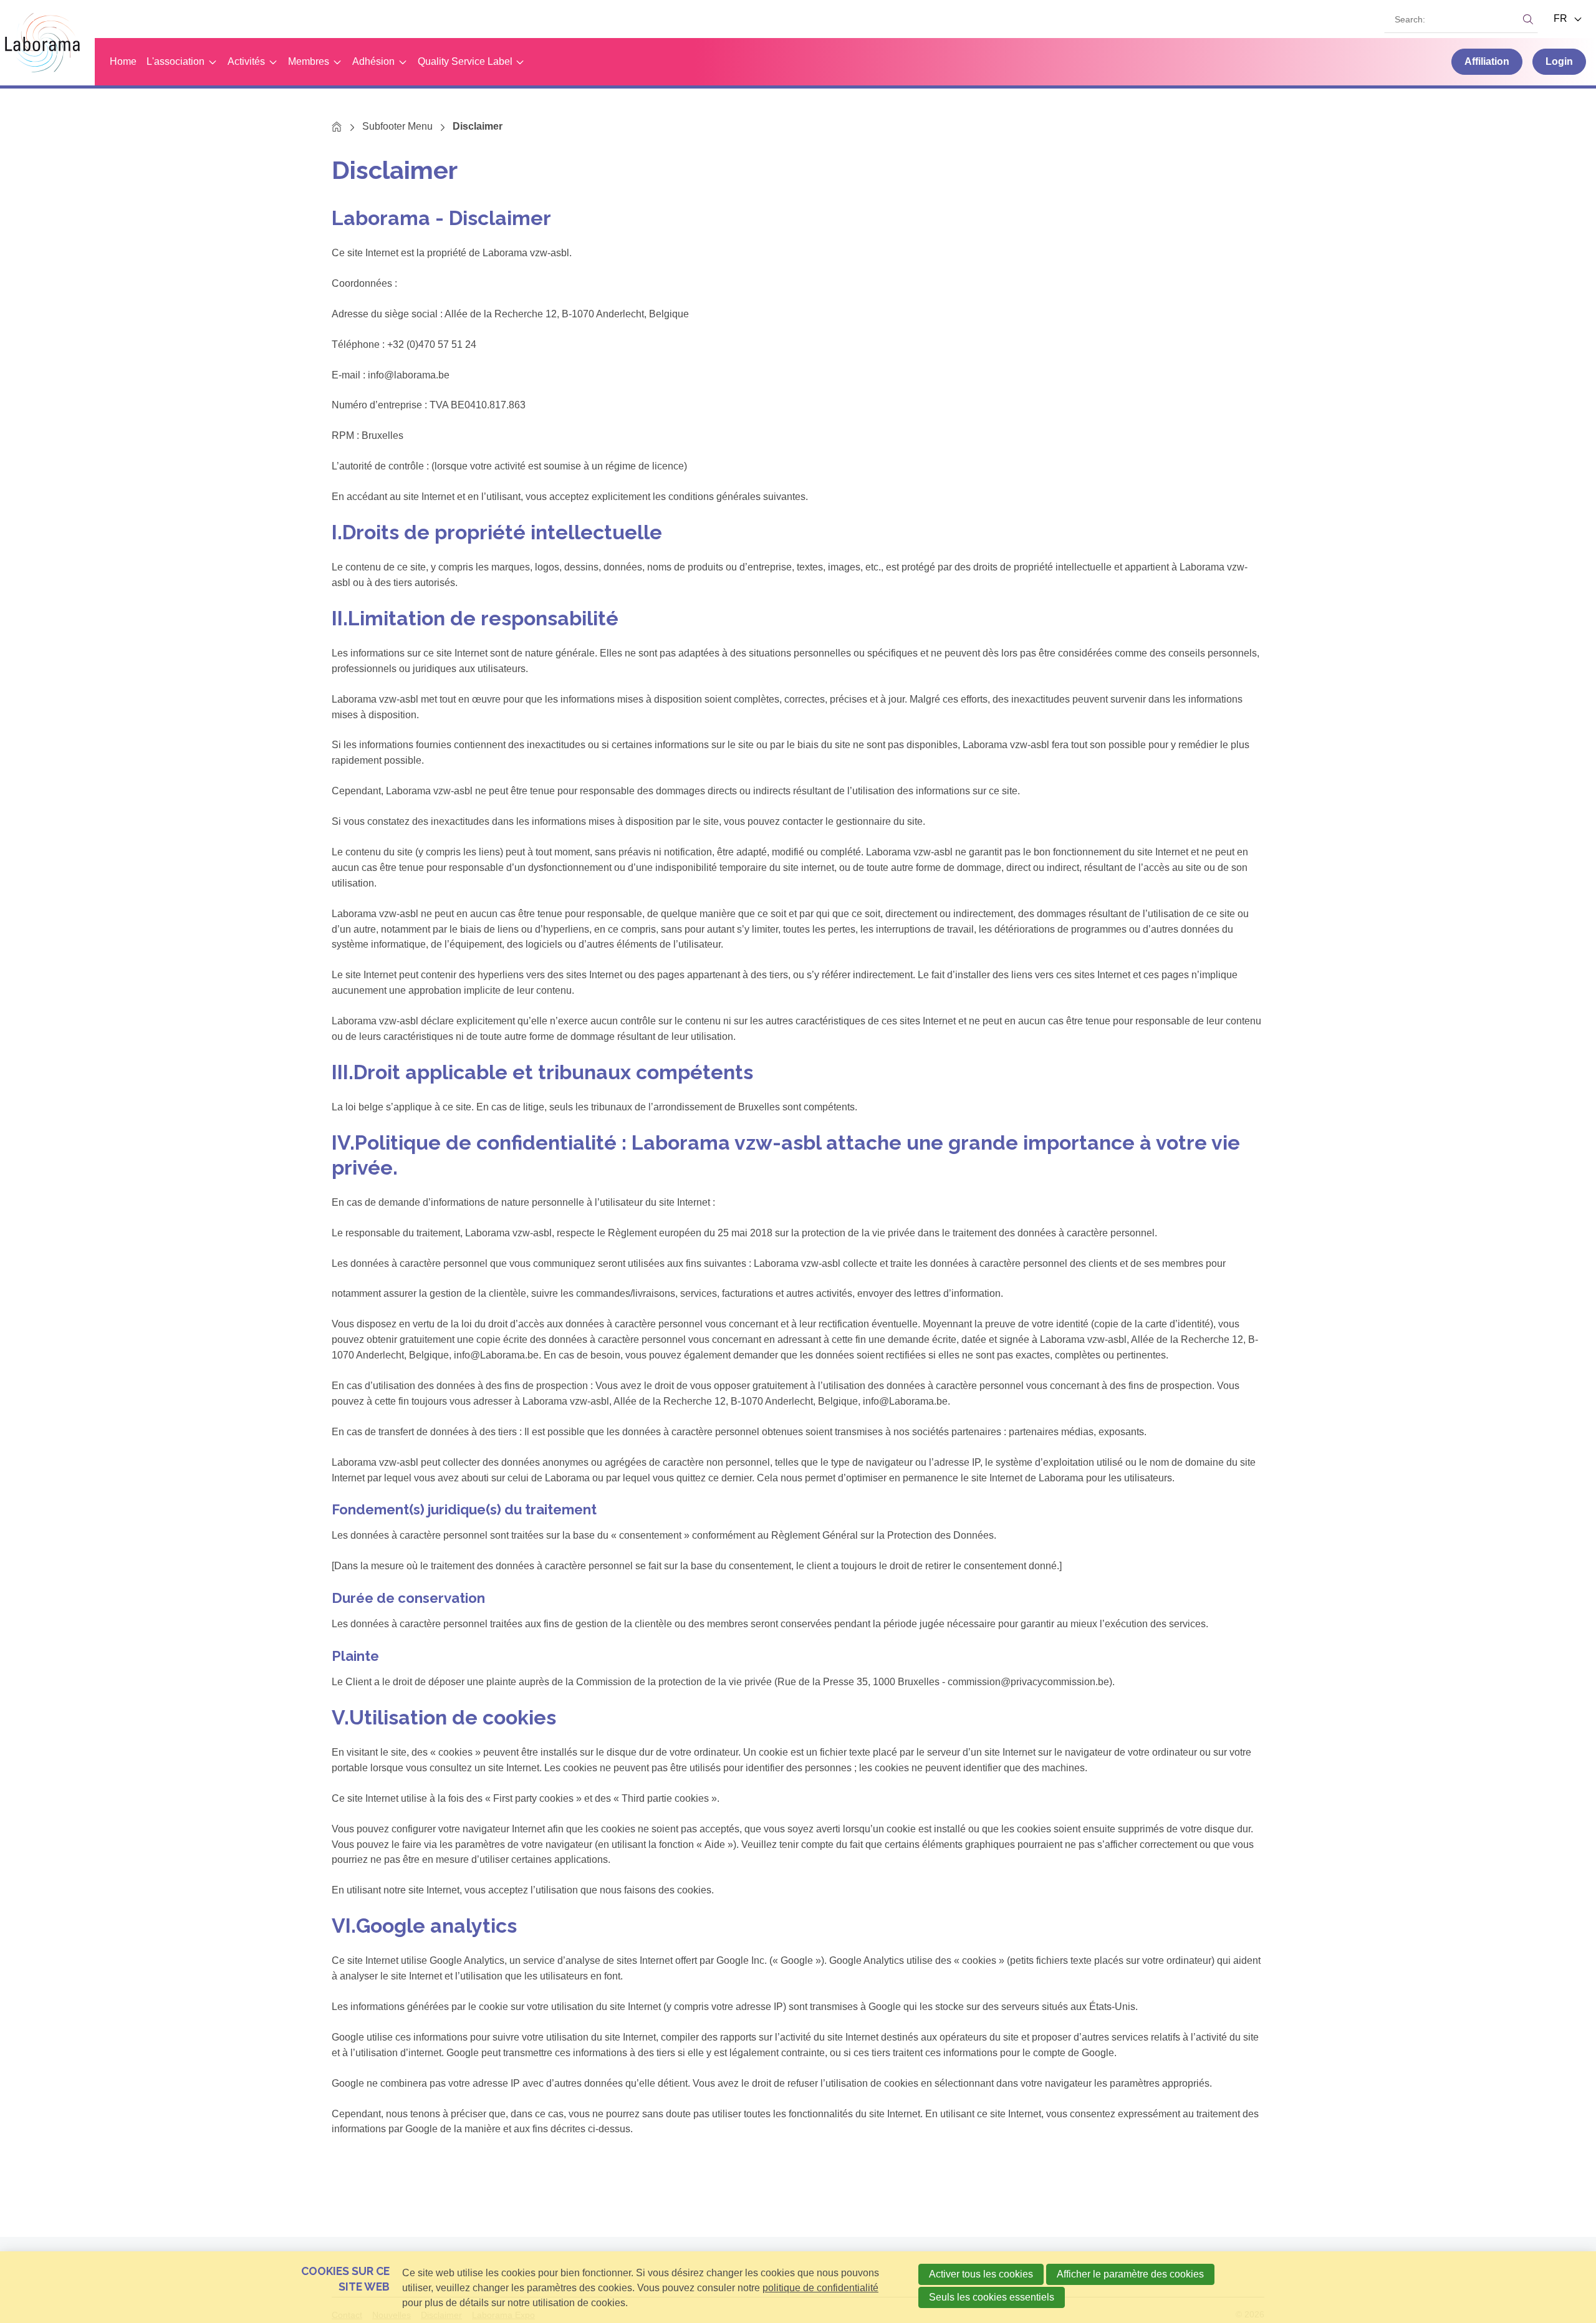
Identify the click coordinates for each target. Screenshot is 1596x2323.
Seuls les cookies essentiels (992, 2297)
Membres (309, 61)
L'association (175, 61)
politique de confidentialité (820, 2288)
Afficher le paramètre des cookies (1130, 2274)
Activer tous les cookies (981, 2274)
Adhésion (373, 61)
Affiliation (1487, 61)
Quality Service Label (465, 61)
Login (1559, 61)
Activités (246, 61)
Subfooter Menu (397, 126)
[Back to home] (47, 43)
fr (1562, 18)
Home (123, 61)
